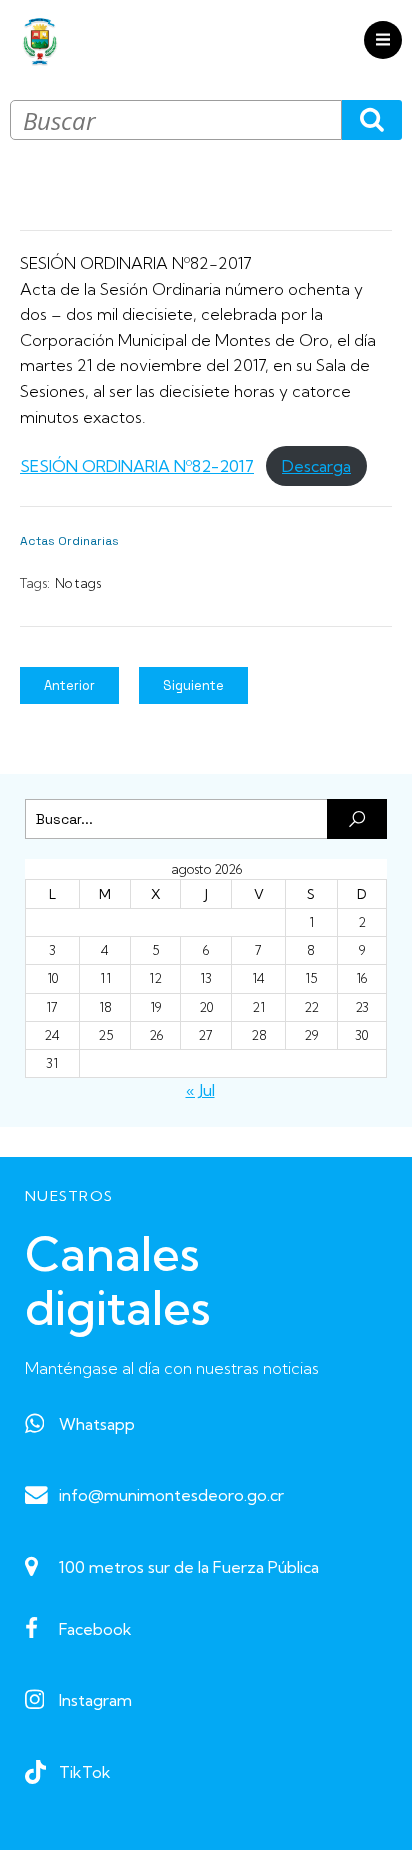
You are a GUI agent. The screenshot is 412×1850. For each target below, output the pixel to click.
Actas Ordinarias (69, 541)
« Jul (200, 1090)
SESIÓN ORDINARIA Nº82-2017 (137, 466)
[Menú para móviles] (383, 40)
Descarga (316, 466)
